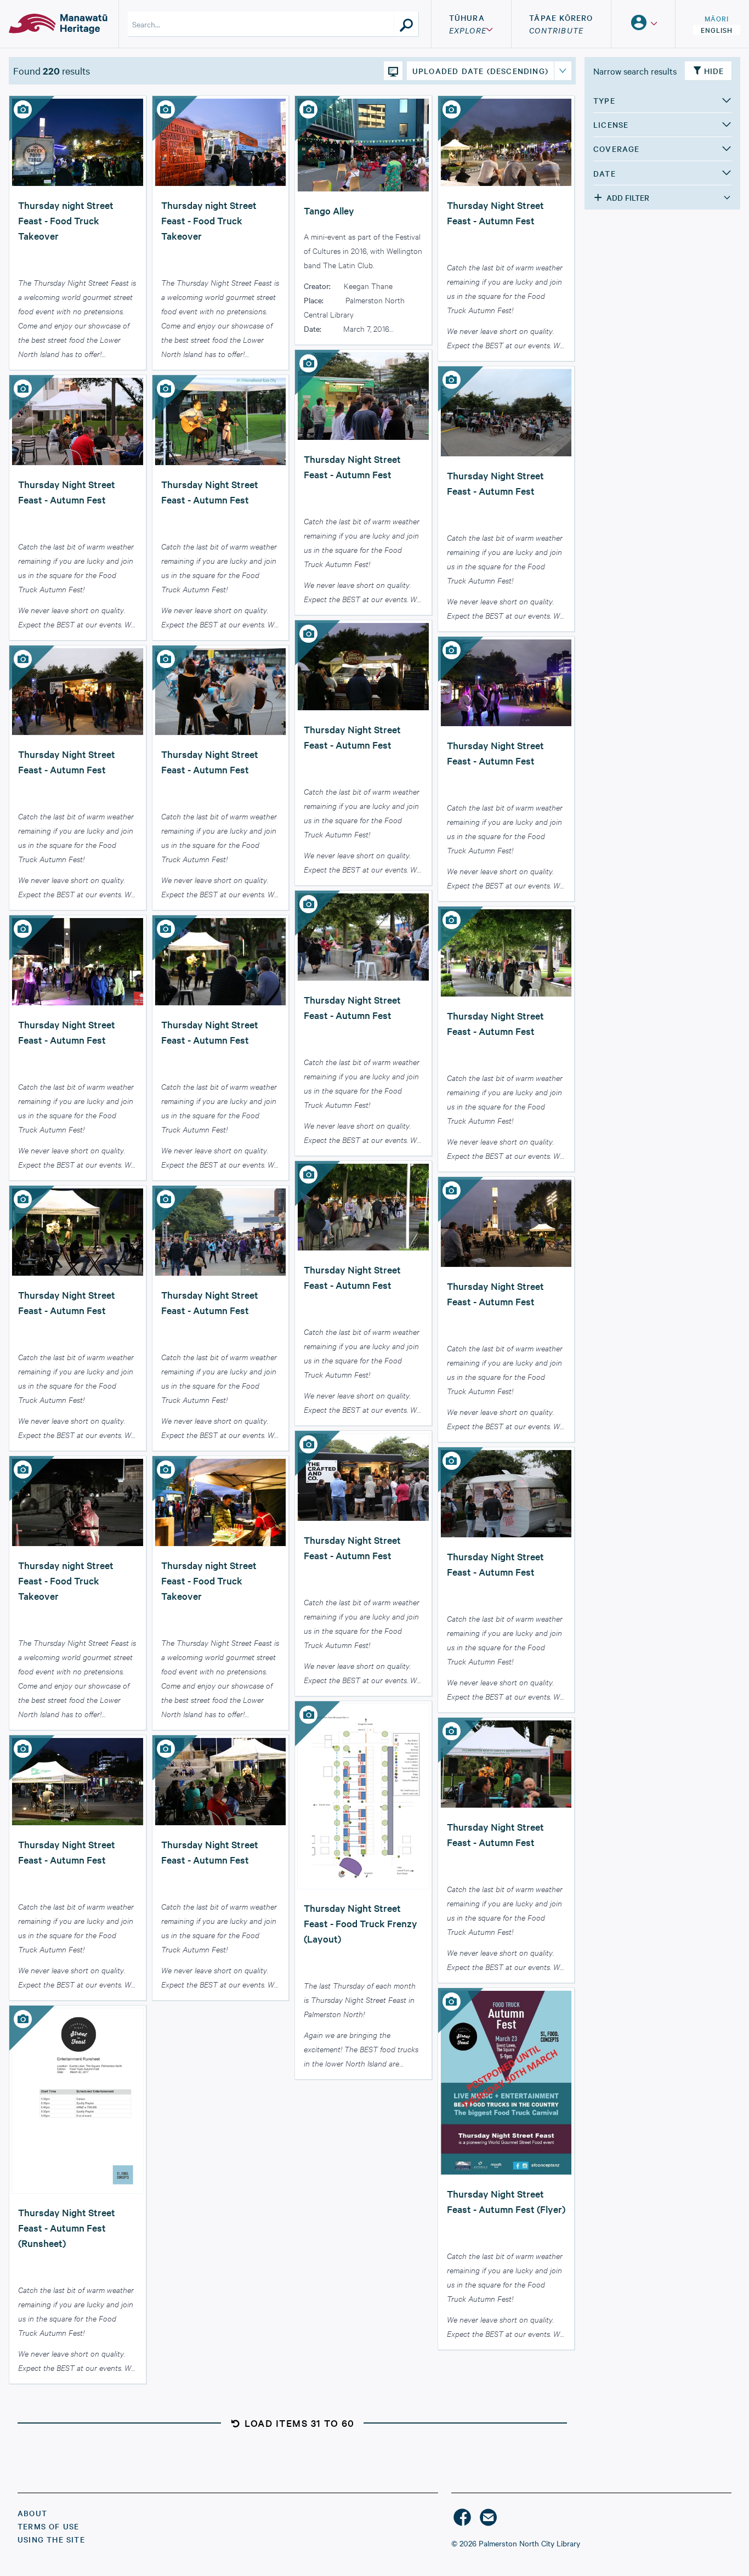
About (32, 2513)
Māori (717, 18)
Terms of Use (48, 2526)
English (717, 30)
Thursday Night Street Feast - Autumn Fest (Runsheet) (67, 2227)
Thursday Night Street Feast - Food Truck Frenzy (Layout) (361, 1923)
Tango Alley (329, 210)
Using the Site (51, 2539)
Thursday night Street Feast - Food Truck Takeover (66, 220)
